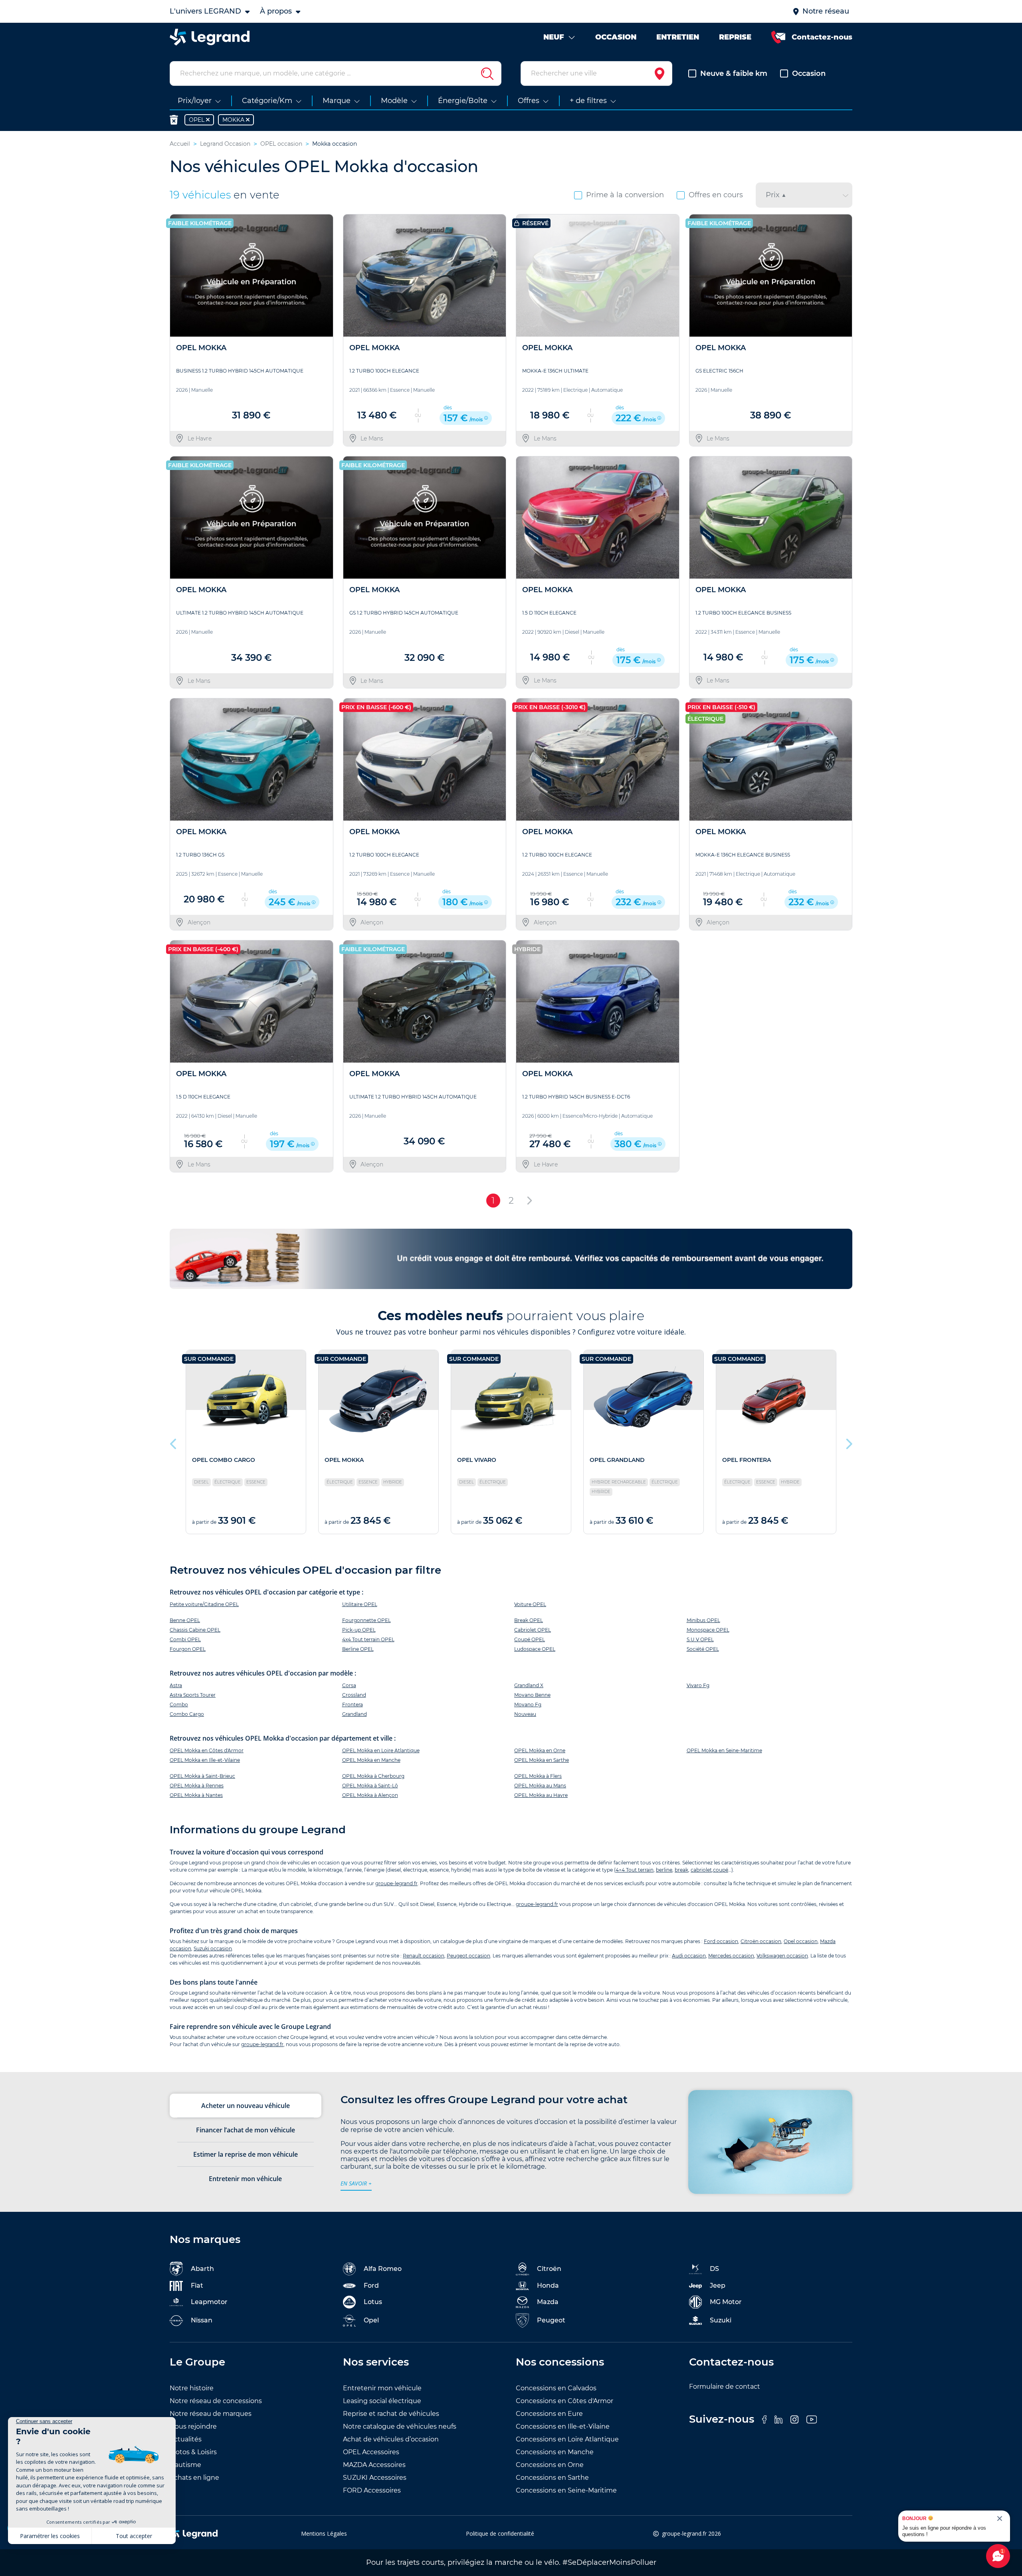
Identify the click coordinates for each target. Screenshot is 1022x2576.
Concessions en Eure (549, 2414)
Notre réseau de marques (211, 2414)
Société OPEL (703, 1649)
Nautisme (185, 2465)
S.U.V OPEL (700, 1639)
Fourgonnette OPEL (366, 1620)
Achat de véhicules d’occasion (391, 2439)
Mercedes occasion (731, 1956)
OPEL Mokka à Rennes (197, 1786)
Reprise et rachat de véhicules (391, 2414)
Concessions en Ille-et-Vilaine (563, 2426)
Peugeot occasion (468, 1956)
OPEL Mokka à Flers (538, 1776)
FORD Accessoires (372, 2490)
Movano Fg (528, 1704)
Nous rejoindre (193, 2426)
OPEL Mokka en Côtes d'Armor (207, 1750)
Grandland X (529, 1685)
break (681, 1870)
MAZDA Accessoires (374, 2465)
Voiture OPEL (530, 1604)
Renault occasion (424, 1956)
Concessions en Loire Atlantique (567, 2439)
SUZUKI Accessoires (375, 2478)
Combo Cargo (187, 1714)
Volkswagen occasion (782, 1956)
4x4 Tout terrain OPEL (368, 1639)
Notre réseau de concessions (216, 2401)
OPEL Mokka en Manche (371, 1760)
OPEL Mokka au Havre (541, 1795)
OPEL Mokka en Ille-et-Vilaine (205, 1760)
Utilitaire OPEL (360, 1604)
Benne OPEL (185, 1620)
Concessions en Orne (550, 2465)
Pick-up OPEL (359, 1630)
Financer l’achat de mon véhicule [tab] (246, 2130)
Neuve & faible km (734, 73)
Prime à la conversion (625, 195)
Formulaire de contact (725, 2387)
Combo (179, 1704)
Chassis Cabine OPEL (195, 1630)
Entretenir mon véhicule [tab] (245, 2179)
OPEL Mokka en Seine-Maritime (724, 1750)
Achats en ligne (194, 2478)
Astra (176, 1685)
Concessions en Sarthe (552, 2478)
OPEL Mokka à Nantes (196, 1795)
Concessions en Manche (555, 2452)
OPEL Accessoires (371, 2452)
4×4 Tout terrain (635, 1870)
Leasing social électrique (382, 2401)
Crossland (354, 1695)
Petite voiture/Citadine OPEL (204, 1604)
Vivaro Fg (698, 1685)
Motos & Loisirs (193, 2452)
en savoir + (356, 2183)
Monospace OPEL (708, 1630)
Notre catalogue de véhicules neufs (400, 2426)
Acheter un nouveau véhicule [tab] (246, 2106)
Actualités (186, 2439)
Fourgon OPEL (188, 1649)
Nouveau (525, 1714)
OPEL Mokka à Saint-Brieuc (202, 1776)
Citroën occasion (761, 1941)
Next (848, 1442)
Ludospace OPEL (535, 1649)
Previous (174, 1442)
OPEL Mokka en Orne (540, 1750)
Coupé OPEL (530, 1639)
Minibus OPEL (703, 1620)
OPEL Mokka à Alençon (370, 1795)
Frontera (353, 1704)
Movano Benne (532, 1695)
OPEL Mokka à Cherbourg (373, 1776)
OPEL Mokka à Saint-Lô (370, 1786)
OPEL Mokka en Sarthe (542, 1760)
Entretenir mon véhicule (382, 2388)
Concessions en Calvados (556, 2388)
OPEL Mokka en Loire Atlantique (381, 1750)
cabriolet (701, 1870)
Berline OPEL (358, 1649)
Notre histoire (192, 2388)
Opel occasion (801, 1941)
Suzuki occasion (213, 1948)
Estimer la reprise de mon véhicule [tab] (246, 2154)
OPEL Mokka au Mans (540, 1786)
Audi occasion (689, 1956)
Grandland (355, 1714)
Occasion (809, 73)
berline (664, 1870)
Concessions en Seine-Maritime (566, 2490)
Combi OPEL (185, 1639)
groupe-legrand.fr (396, 1883)
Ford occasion (721, 1941)
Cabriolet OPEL (533, 1630)
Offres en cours (716, 195)
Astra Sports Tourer (193, 1695)
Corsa (349, 1685)
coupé (721, 1870)
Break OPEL (529, 1620)
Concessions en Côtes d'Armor (564, 2401)
